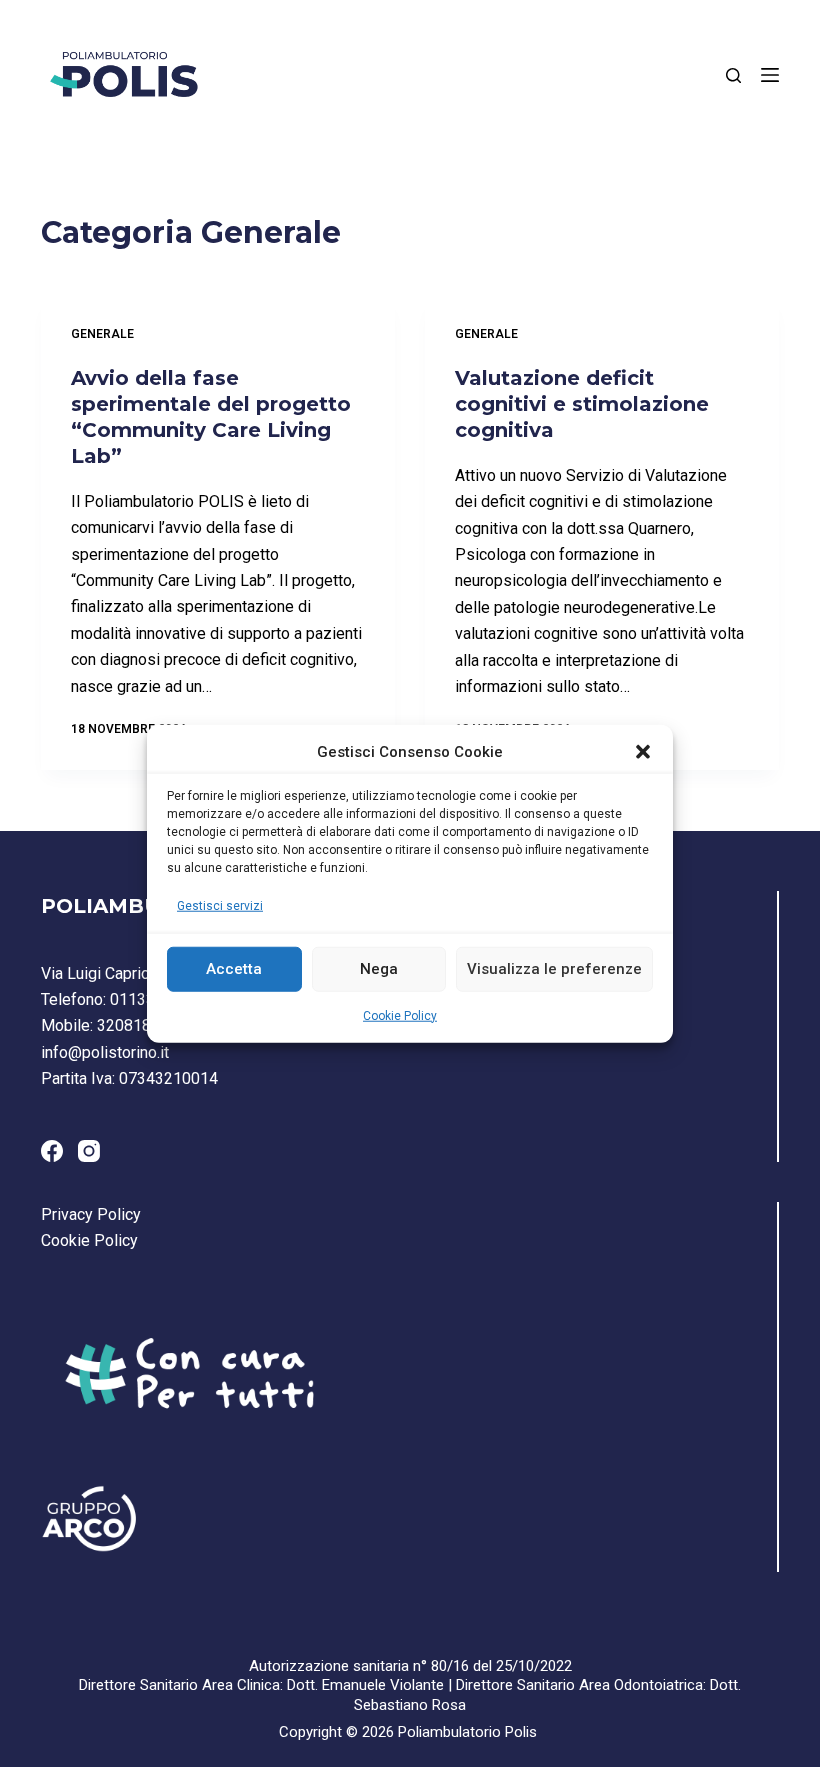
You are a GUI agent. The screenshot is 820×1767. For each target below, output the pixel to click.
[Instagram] (89, 1151)
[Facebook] (52, 1151)
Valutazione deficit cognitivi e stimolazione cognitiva (582, 404)
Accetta (234, 969)
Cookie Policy (400, 1015)
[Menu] (770, 75)
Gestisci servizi (220, 906)
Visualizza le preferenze (554, 969)
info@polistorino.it (105, 1052)
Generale (102, 334)
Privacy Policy (91, 1214)
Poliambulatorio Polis (467, 1732)
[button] (643, 752)
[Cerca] (733, 75)
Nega (379, 969)
